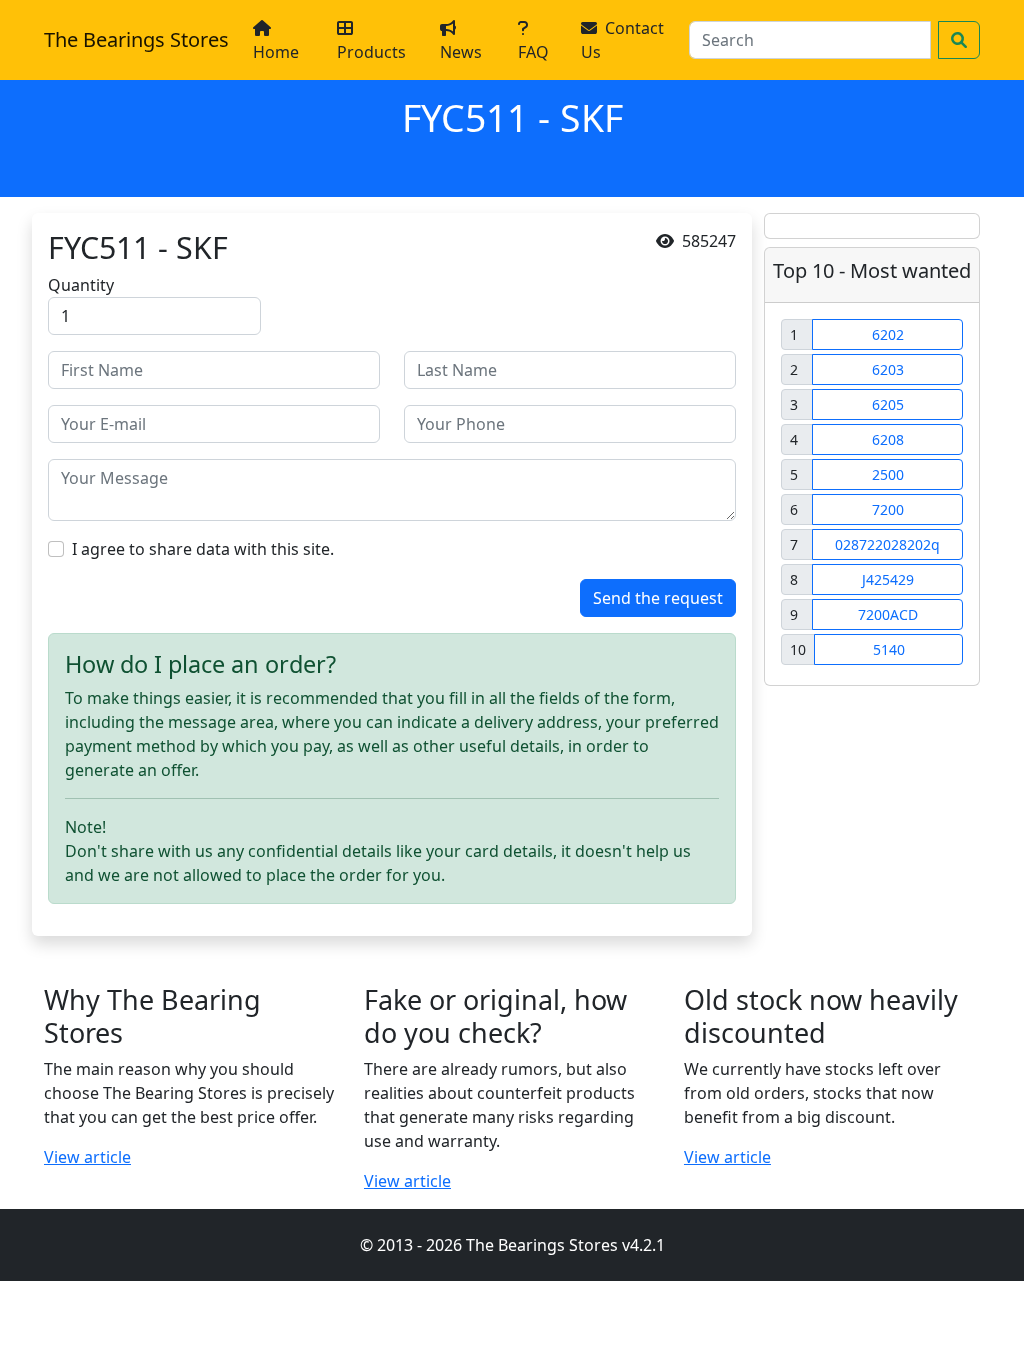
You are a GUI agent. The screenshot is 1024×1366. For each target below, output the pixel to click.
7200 (888, 509)
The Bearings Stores (136, 39)
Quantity (81, 285)
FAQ (533, 52)
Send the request (658, 598)
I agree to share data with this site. (203, 549)
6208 (888, 439)
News (461, 52)
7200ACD (888, 614)
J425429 (888, 579)
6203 (888, 369)
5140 (889, 649)
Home (276, 52)
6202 (888, 334)
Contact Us (622, 40)
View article (87, 1157)
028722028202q (887, 544)
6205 (888, 404)
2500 (888, 474)
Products (371, 52)
